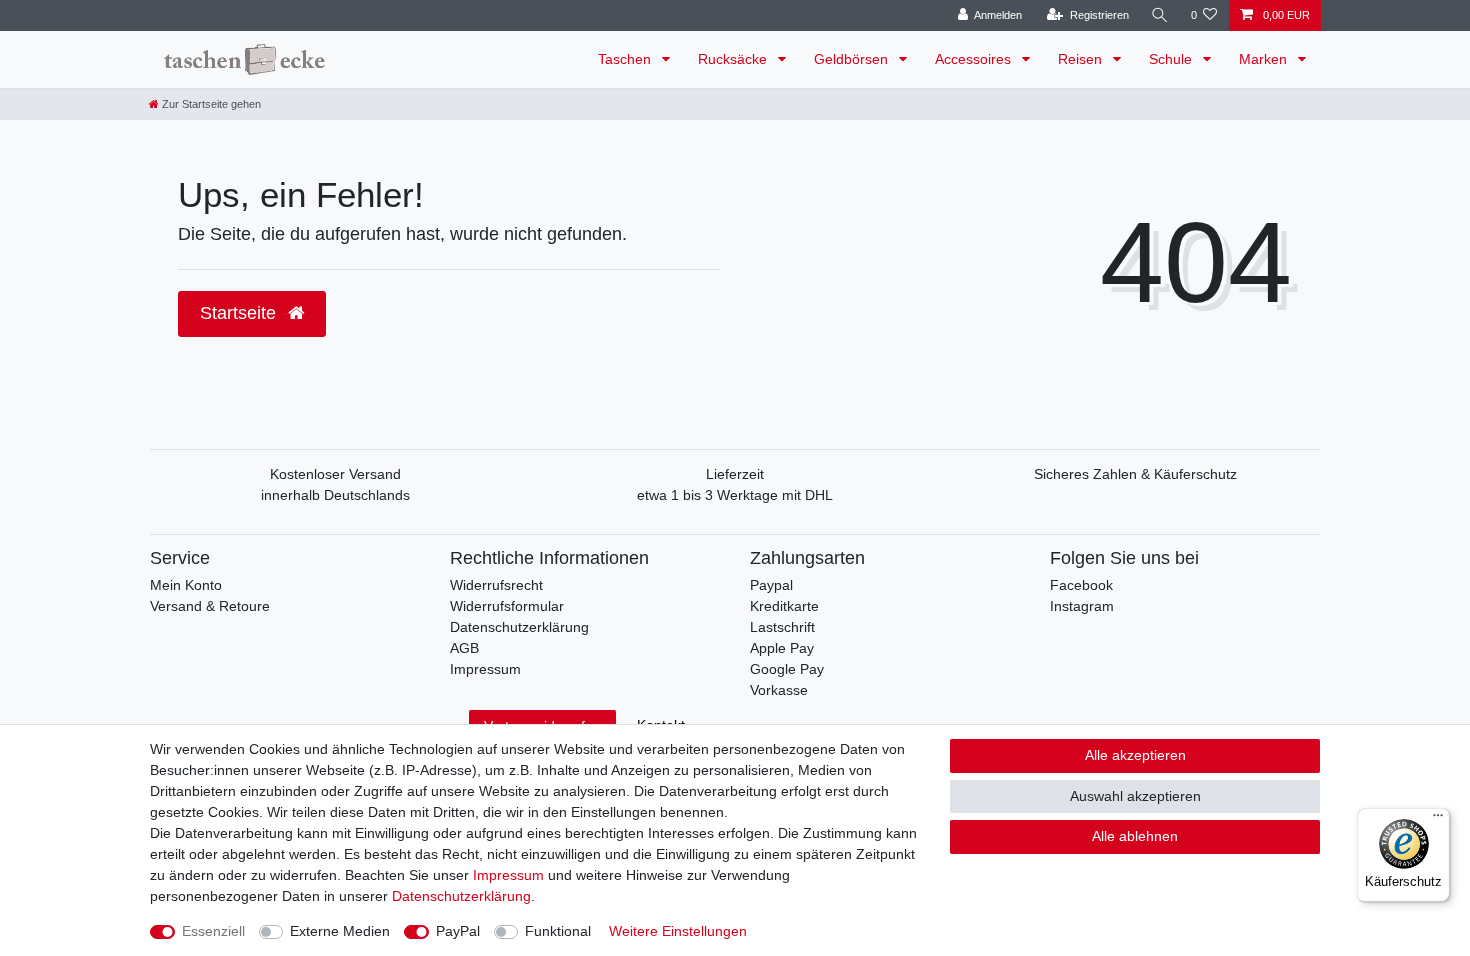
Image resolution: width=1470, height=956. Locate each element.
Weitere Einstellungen (678, 931)
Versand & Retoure (210, 606)
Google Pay (787, 669)
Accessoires (975, 59)
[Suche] (1160, 15)
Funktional (558, 931)
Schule (1172, 59)
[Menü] (1438, 820)
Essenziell (213, 931)
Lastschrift (782, 627)
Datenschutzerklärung (519, 627)
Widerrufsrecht (496, 585)
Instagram (1082, 606)
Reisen (1082, 59)
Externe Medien (340, 931)
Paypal (771, 585)
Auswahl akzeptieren (1135, 796)
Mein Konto (186, 585)
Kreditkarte (784, 606)
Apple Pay (782, 648)
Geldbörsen (853, 59)
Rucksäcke (734, 59)
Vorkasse (779, 690)
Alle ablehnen (1135, 836)
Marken (1265, 59)
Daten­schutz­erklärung (461, 896)
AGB (464, 648)
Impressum (485, 669)
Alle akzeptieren (1135, 755)
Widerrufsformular (507, 606)
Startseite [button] (240, 313)
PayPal (458, 931)
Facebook (1081, 585)
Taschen (626, 59)
